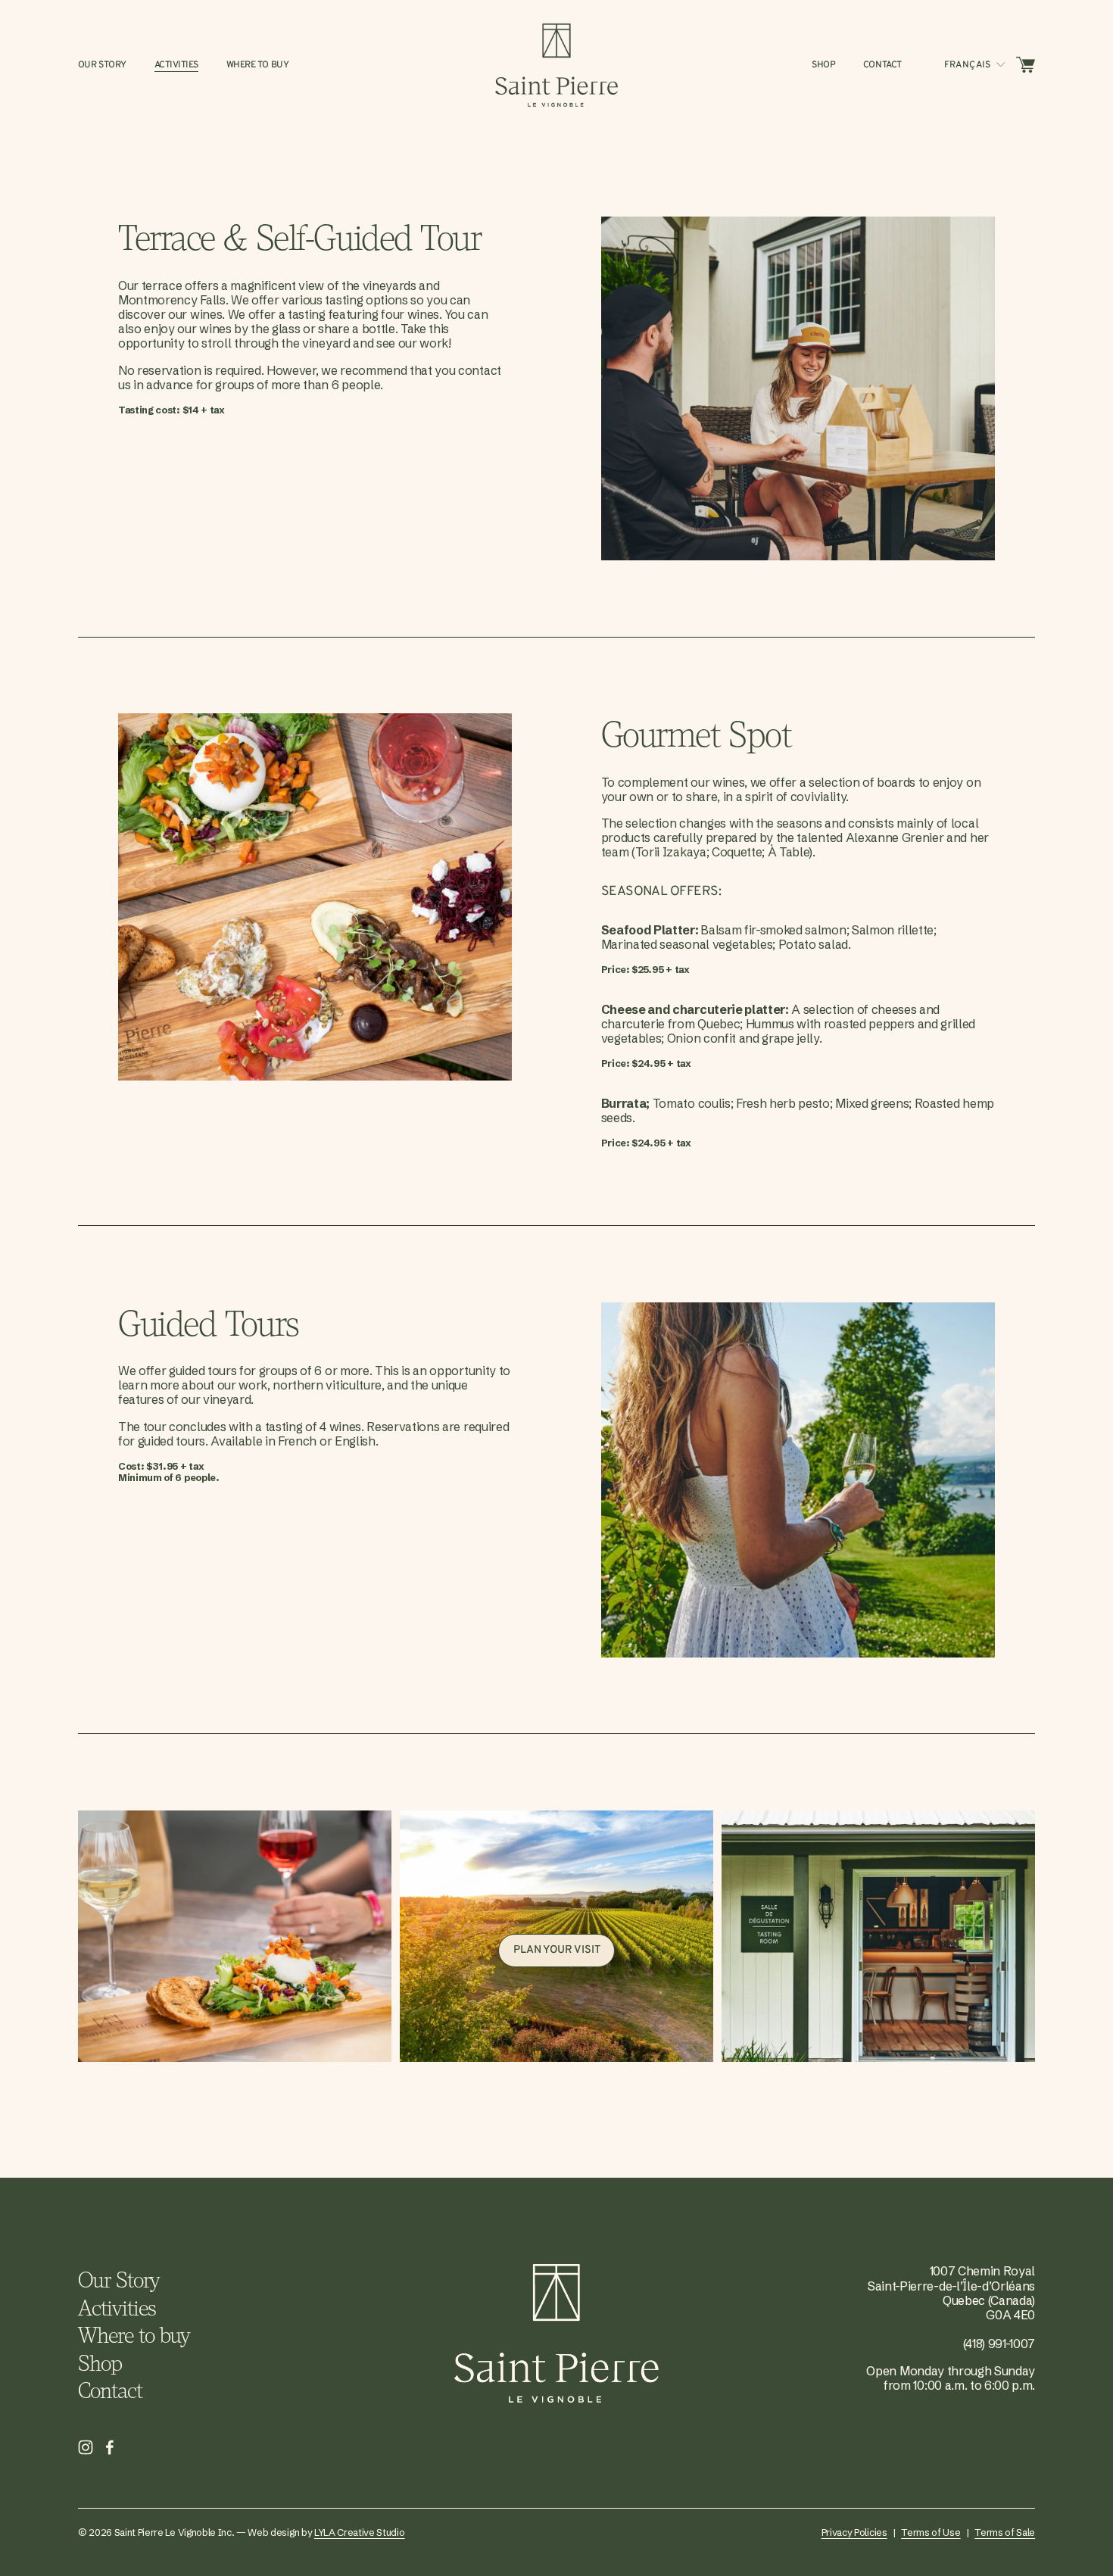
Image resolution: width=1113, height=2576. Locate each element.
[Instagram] (86, 2447)
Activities (176, 65)
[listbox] (976, 65)
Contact (882, 65)
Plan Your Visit (557, 1950)
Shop (823, 65)
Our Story (102, 65)
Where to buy (258, 65)
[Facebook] (110, 2447)
